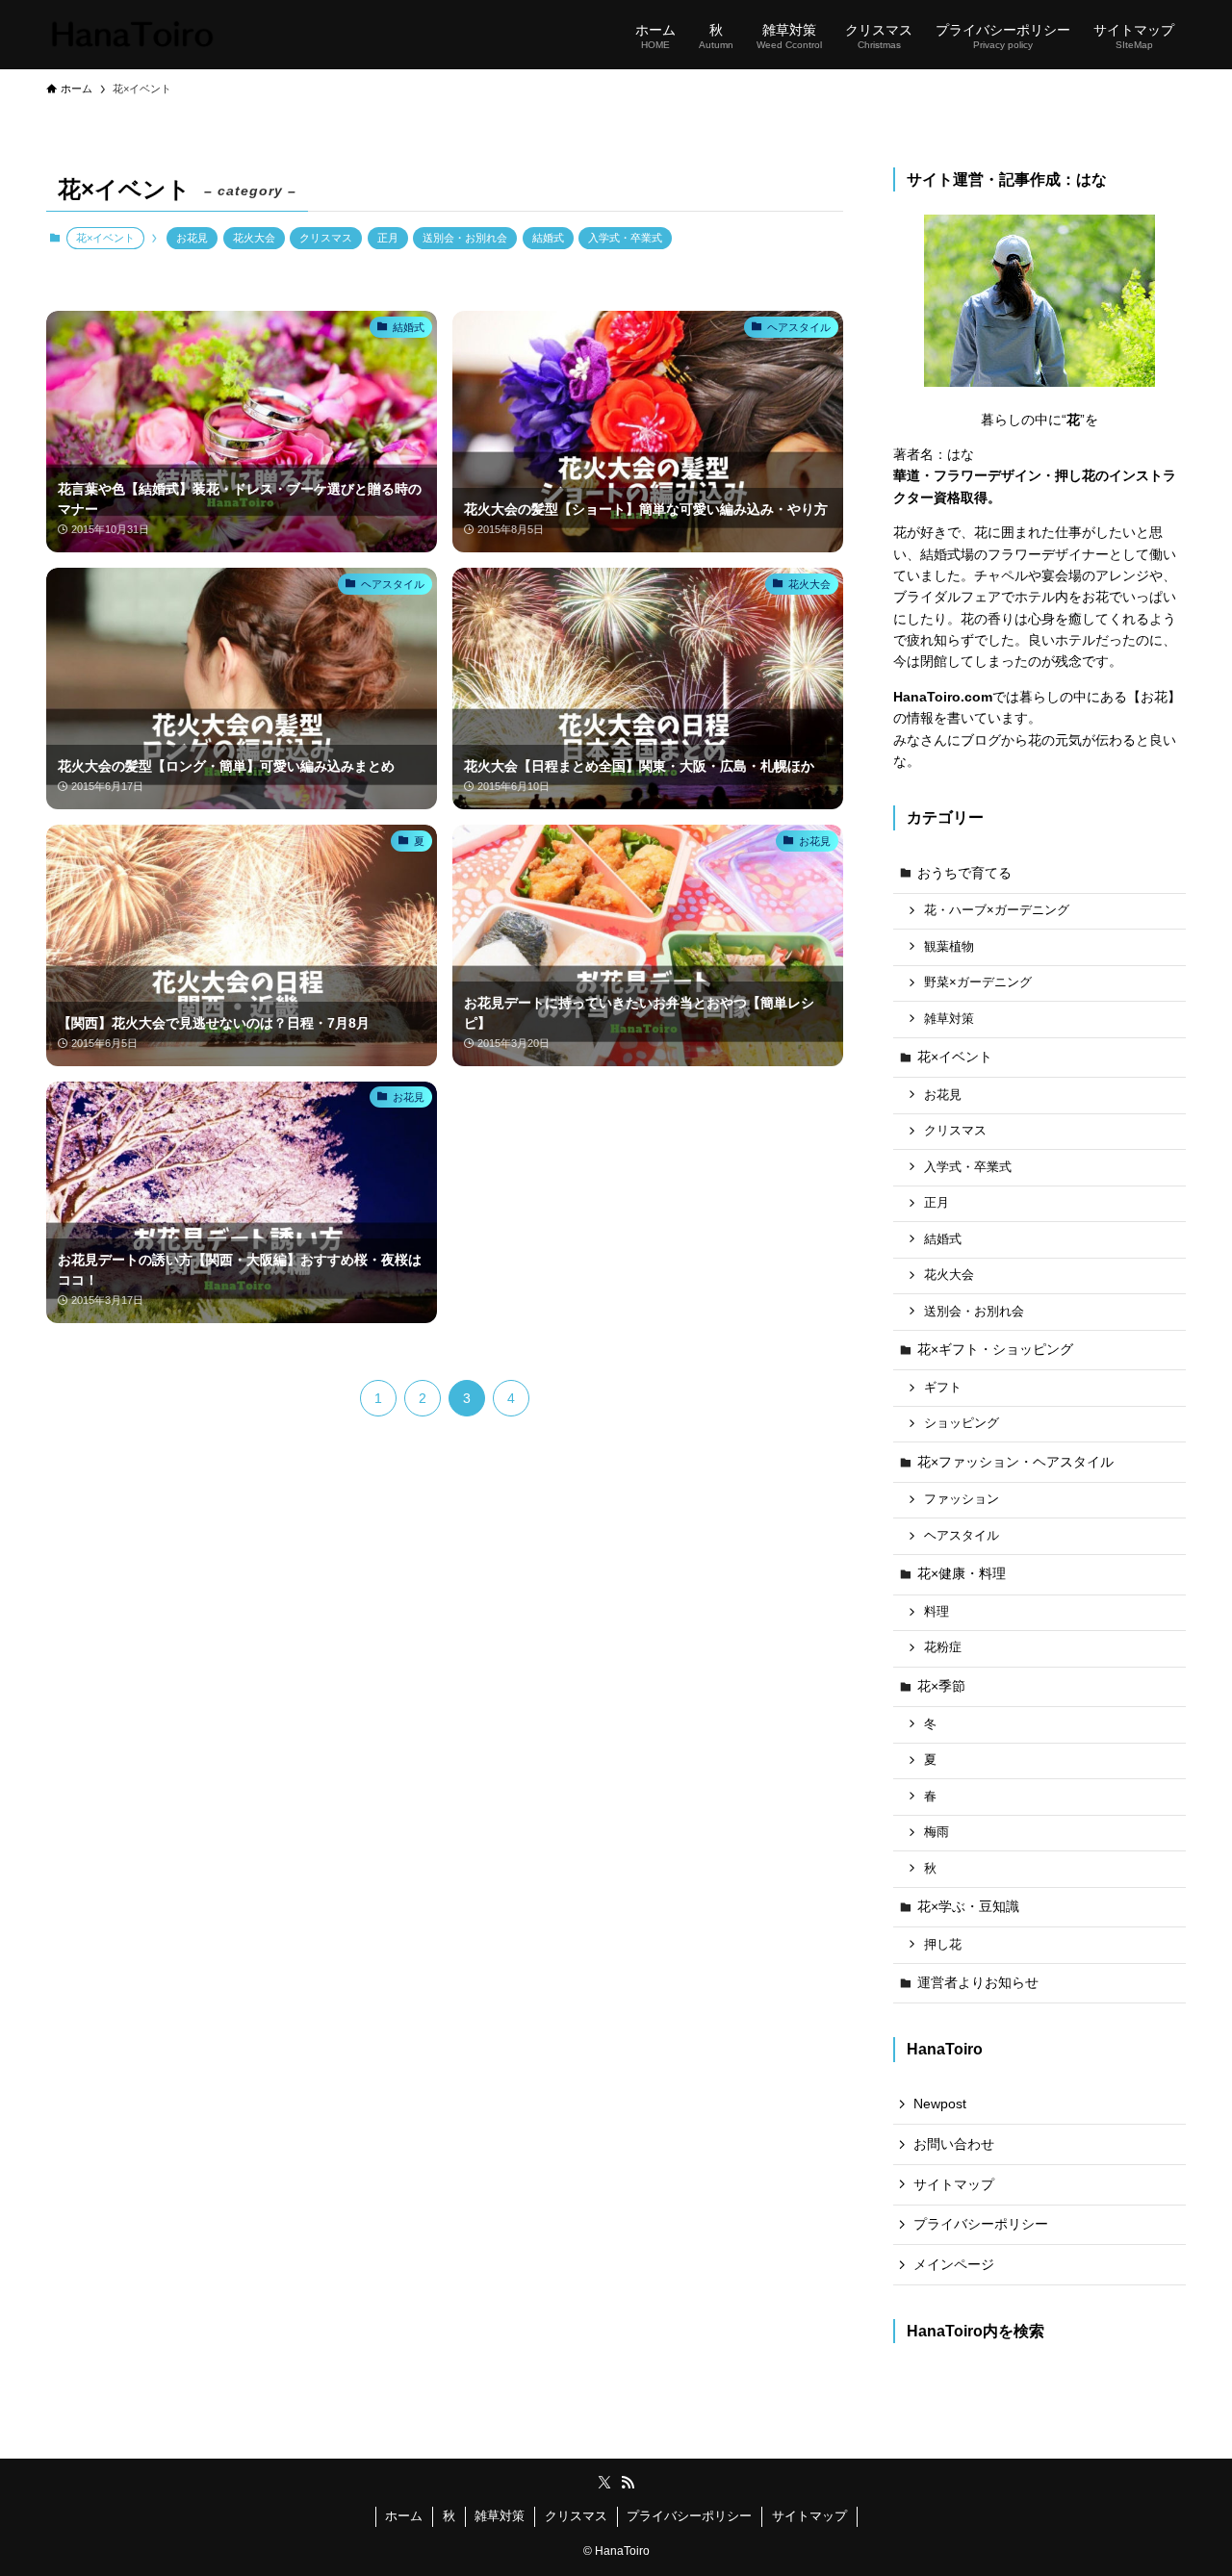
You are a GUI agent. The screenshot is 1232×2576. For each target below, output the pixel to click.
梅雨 (937, 1832)
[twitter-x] (604, 2483)
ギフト (943, 1388)
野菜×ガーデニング (978, 982)
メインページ (954, 2264)
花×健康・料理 (962, 1573)
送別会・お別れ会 (465, 238)
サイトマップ (954, 2184)
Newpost (940, 2104)
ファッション (962, 1499)
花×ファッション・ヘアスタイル (1015, 1462)
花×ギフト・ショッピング (995, 1349)
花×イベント (955, 1057)
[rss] (628, 2483)
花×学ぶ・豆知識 (968, 1906)
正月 (388, 238)
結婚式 (548, 238)
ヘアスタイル (962, 1536)
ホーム (404, 2516)
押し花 (943, 1945)
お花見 (192, 238)
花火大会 (254, 238)
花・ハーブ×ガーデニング (997, 910)
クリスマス (326, 238)
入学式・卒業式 (625, 238)
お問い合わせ (954, 2144)
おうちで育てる (964, 873)
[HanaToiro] (132, 35)
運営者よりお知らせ (978, 1982)
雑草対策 (949, 1019)
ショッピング (962, 1423)
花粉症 (943, 1647)
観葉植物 (949, 947)
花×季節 (941, 1686)
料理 (937, 1612)
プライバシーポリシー (981, 2224)
